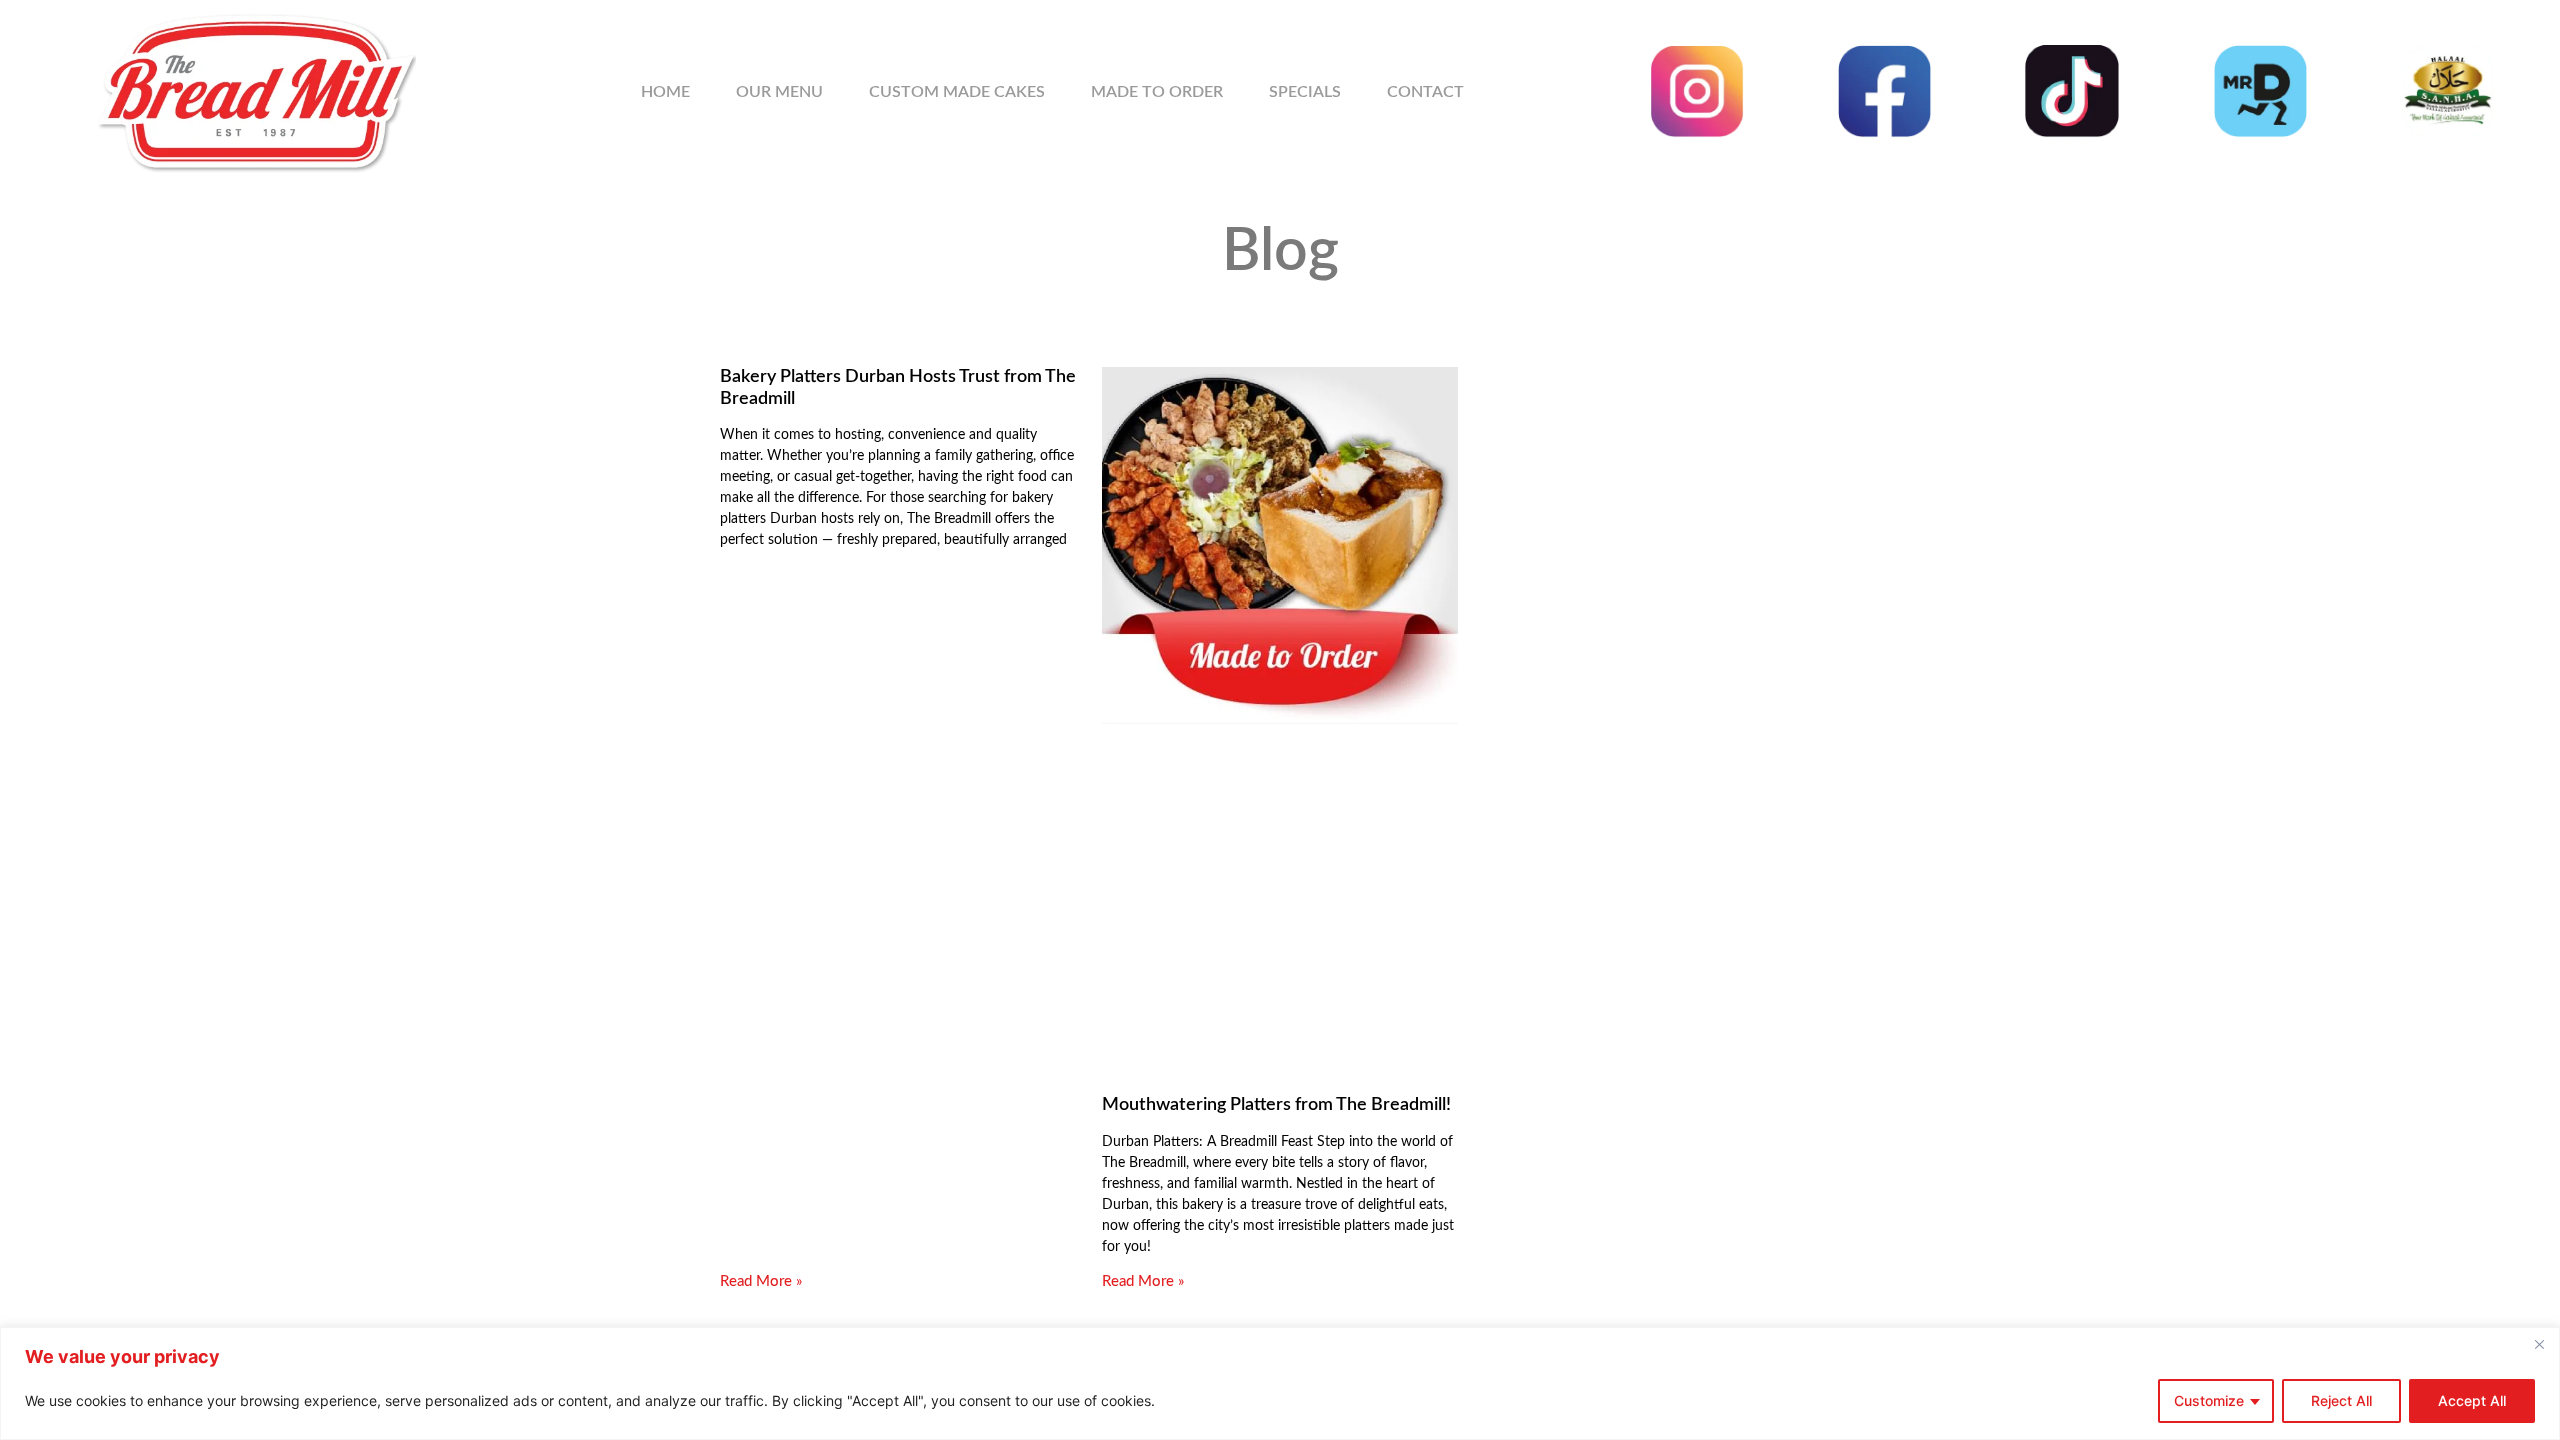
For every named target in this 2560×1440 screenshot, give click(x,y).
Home (665, 92)
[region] (1280, 1383)
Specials (1305, 92)
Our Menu (779, 92)
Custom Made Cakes (957, 92)
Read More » (761, 1281)
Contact (1425, 92)
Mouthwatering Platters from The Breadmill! (1276, 1105)
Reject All (2341, 1400)
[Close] (2539, 1344)
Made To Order (1157, 92)
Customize (2209, 1400)
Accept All (2472, 1400)
